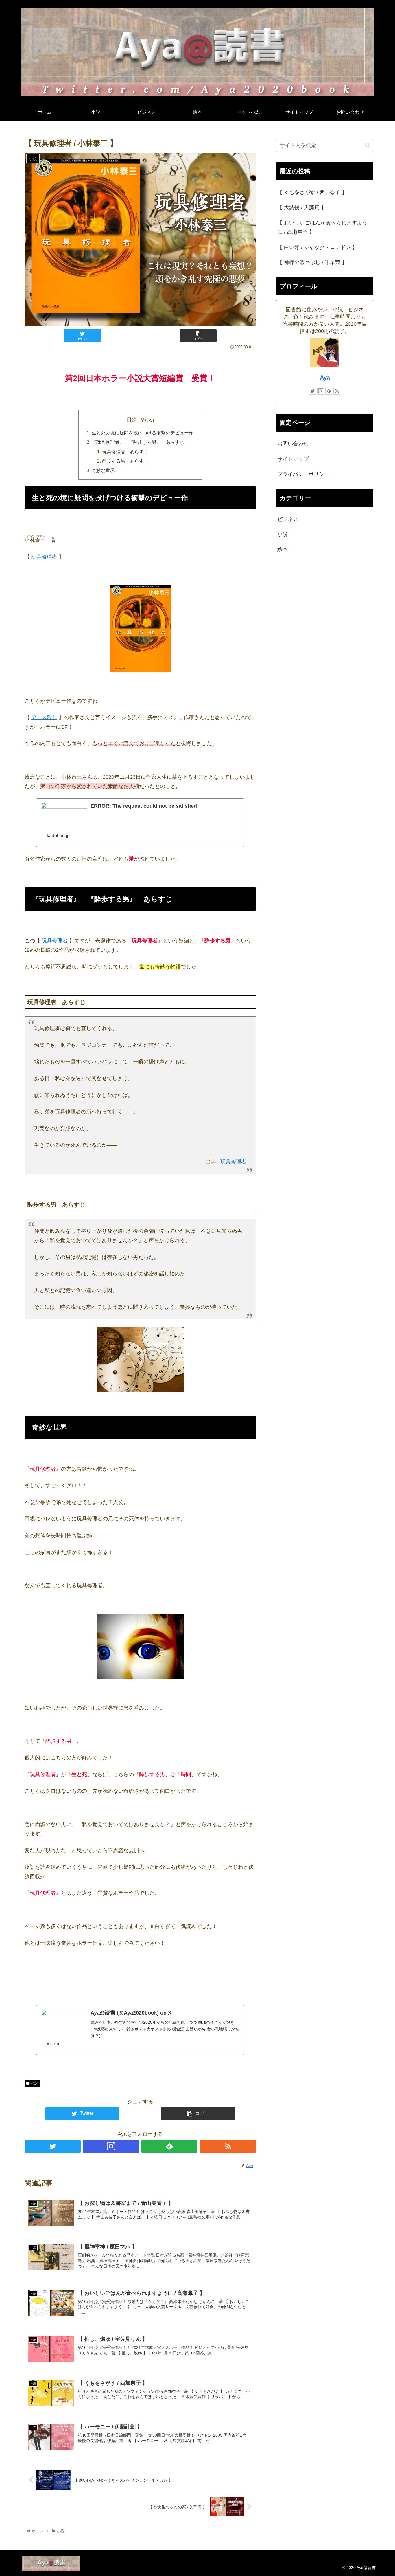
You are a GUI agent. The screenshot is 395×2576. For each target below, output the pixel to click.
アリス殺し (44, 717)
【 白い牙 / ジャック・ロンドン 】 (317, 247)
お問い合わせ (293, 444)
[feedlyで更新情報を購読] (169, 2146)
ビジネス (288, 519)
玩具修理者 (44, 557)
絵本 (283, 549)
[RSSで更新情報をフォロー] (228, 2146)
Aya (325, 378)
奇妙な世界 (103, 470)
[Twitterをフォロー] (53, 2146)
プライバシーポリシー (303, 474)
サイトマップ (293, 459)
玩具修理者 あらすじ (125, 452)
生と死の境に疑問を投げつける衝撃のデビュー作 (143, 433)
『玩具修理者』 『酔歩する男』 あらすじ (138, 442)
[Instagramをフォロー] (111, 2146)
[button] (367, 145)
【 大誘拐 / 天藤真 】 (302, 207)
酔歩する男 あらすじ (125, 461)
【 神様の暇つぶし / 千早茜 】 (312, 262)
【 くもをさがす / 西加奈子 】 (312, 192)
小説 (34, 2083)
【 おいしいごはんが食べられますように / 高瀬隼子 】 (322, 227)
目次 (132, 420)
